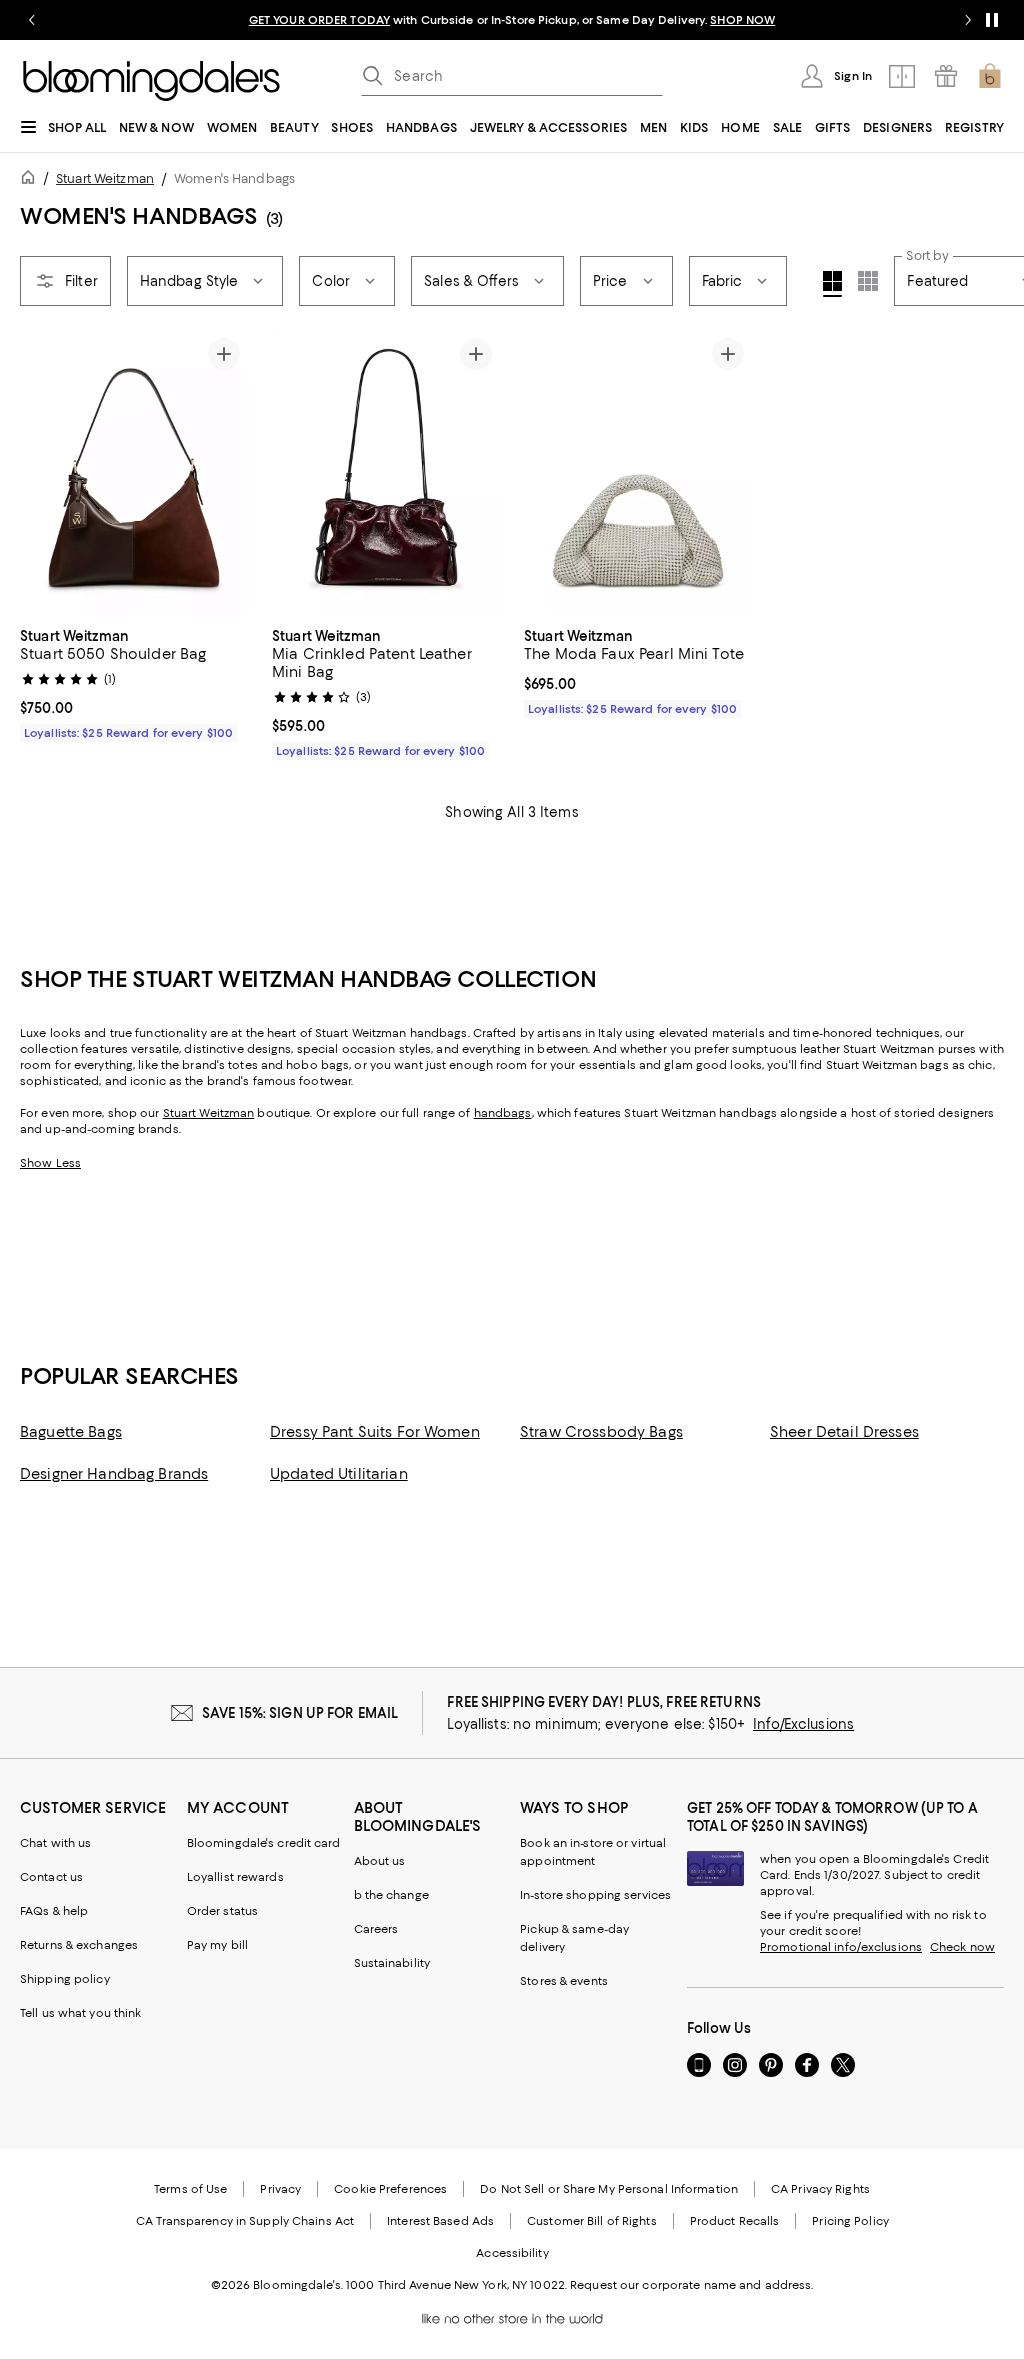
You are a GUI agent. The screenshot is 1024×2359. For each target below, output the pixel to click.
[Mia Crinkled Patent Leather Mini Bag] (386, 472)
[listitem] (512, 20)
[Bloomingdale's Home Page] (151, 81)
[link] (134, 682)
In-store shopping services (595, 1895)
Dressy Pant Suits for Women (375, 1432)
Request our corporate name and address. (691, 2285)
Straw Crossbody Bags (601, 1432)
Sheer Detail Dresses (844, 1432)
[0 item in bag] (990, 76)
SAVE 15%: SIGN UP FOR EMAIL (300, 1713)
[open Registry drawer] (946, 76)
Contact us (51, 1877)
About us (380, 1861)
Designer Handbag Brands (114, 1474)
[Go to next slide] (968, 20)
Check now (962, 1947)
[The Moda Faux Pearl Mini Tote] (638, 472)
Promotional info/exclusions (841, 1947)
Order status (222, 1911)
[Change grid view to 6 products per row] (868, 281)
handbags (503, 1113)
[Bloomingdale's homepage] (32, 180)
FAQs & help (54, 1911)
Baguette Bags (71, 1432)
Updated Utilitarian (339, 1474)
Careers (376, 1929)
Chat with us (55, 1843)
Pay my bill (217, 1945)
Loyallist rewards (235, 1877)
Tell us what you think (80, 2013)
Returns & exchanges (79, 1945)
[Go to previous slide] (32, 20)
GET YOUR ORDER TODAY (319, 20)
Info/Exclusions (803, 1724)
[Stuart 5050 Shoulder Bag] (134, 472)
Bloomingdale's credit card (264, 1843)
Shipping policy (65, 1979)
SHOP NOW (742, 20)
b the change (391, 1895)
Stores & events (564, 1981)
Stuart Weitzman (105, 178)
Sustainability (392, 1963)
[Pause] (992, 20)
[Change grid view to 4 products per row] (832, 284)
